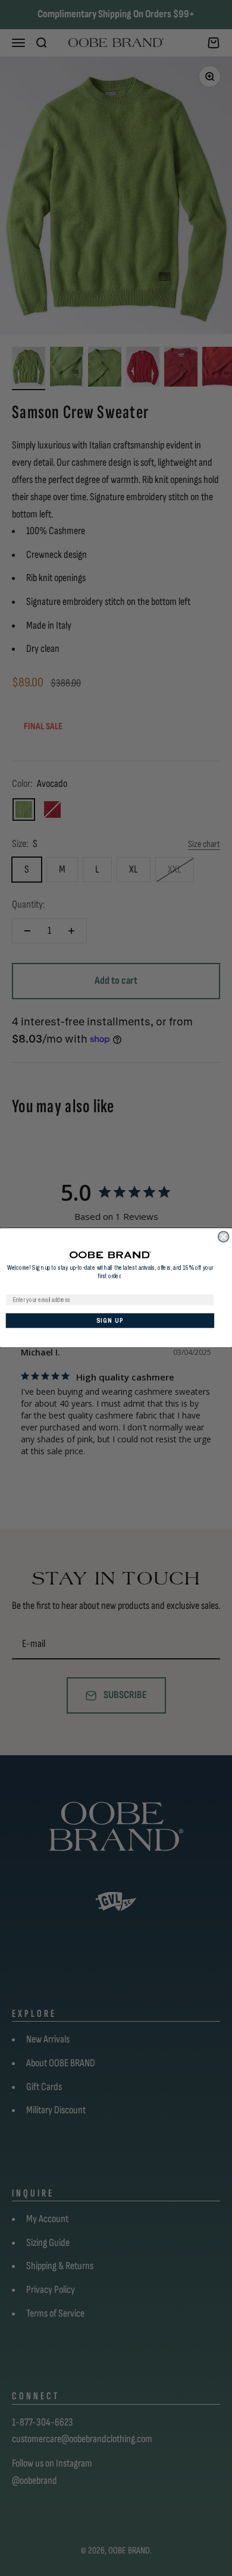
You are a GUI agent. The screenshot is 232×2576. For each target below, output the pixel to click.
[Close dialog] (224, 1237)
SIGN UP (110, 1321)
